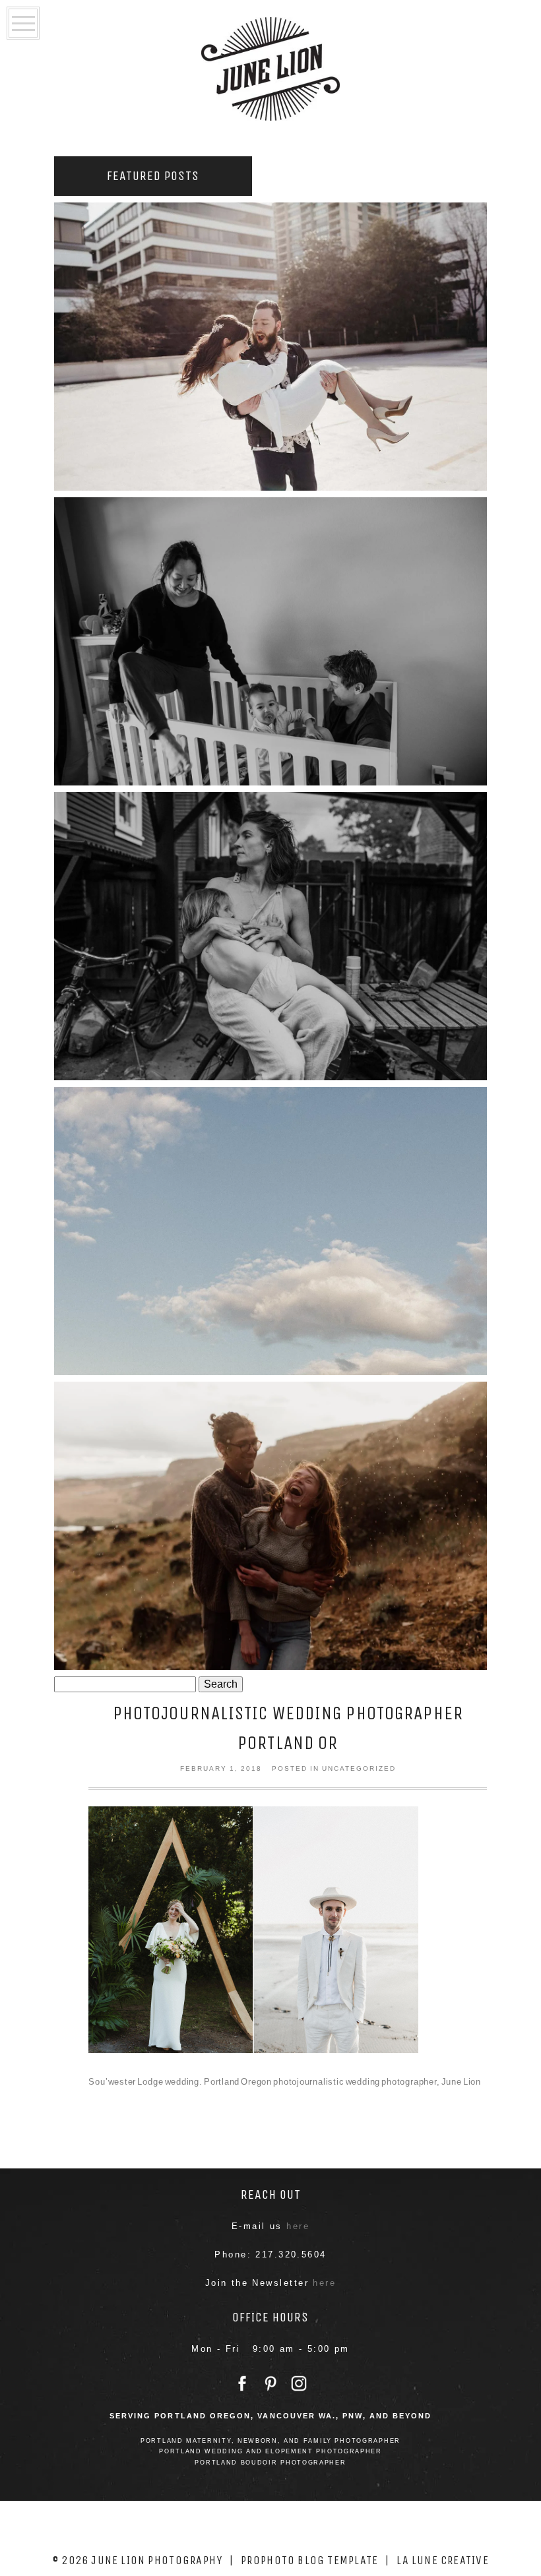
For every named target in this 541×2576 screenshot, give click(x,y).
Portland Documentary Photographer (269, 638)
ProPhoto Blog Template (309, 2560)
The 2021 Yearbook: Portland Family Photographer (269, 933)
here (298, 2226)
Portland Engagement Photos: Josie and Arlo (268, 1522)
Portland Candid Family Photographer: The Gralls (268, 1228)
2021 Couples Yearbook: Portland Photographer (268, 343)
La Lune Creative (443, 2560)
